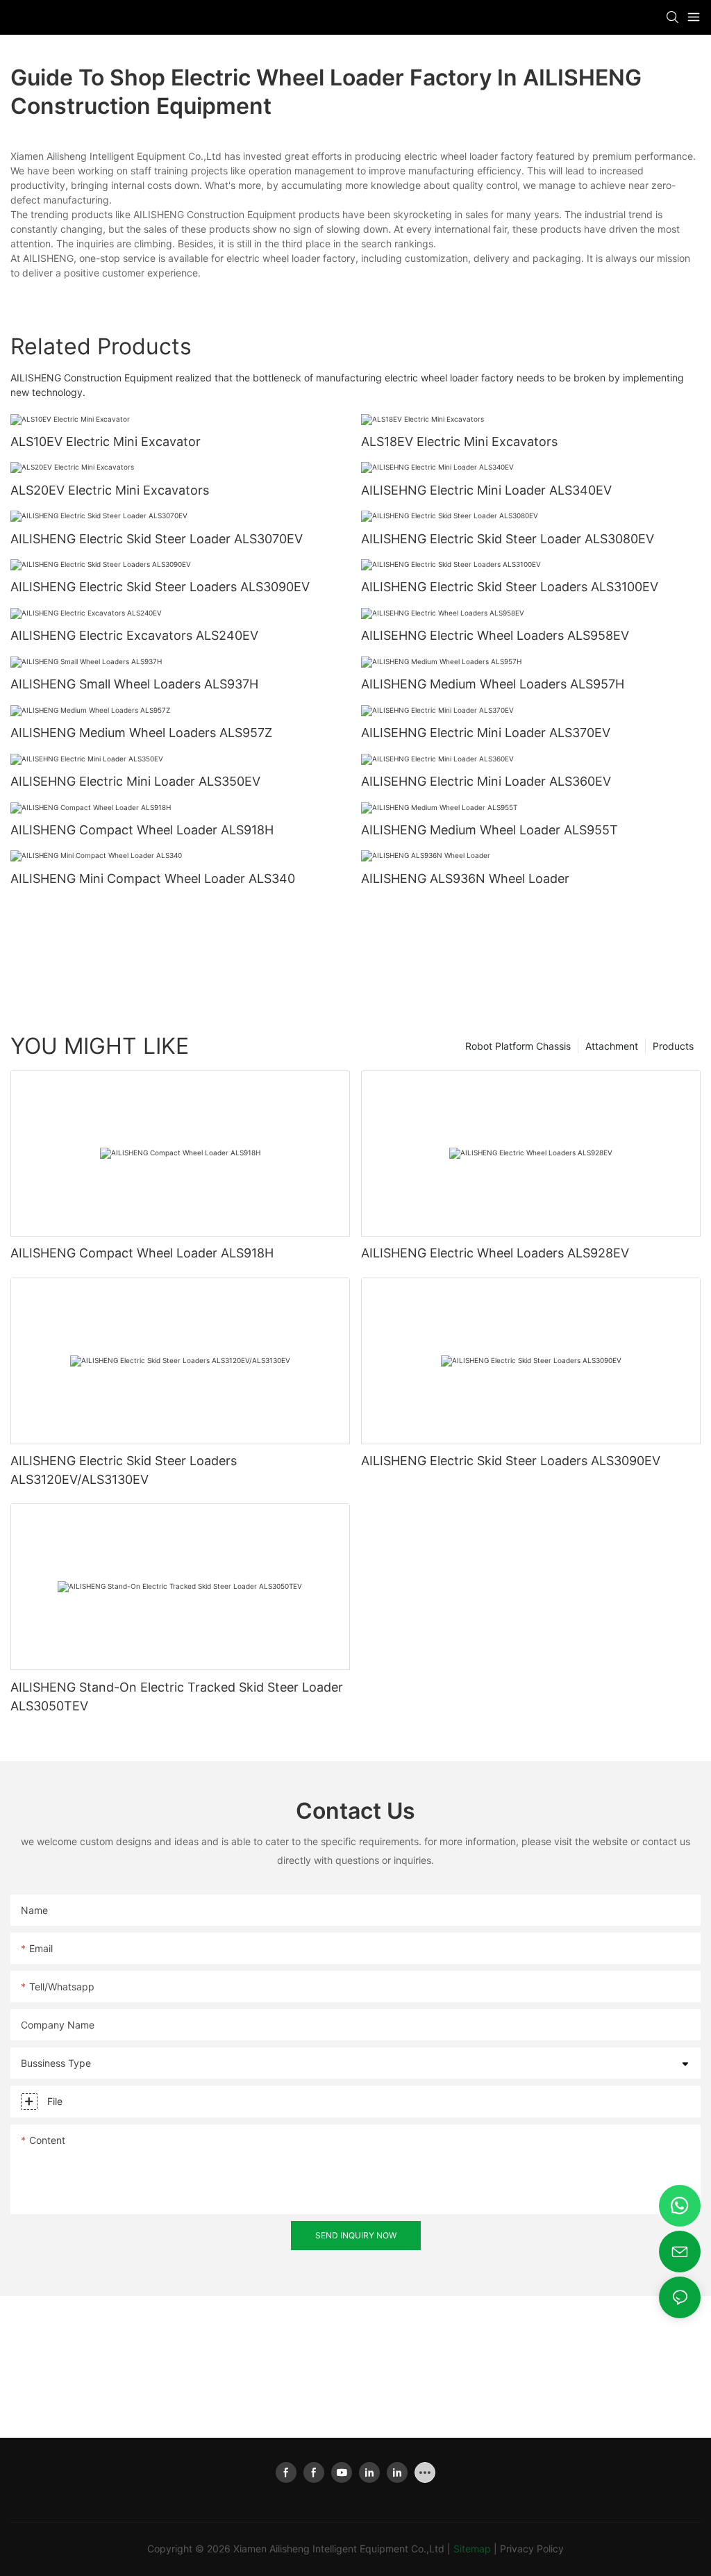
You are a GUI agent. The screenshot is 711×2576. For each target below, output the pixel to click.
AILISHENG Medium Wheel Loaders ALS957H (493, 684)
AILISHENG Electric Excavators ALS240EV (134, 635)
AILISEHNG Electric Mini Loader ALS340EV (486, 490)
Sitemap (472, 2549)
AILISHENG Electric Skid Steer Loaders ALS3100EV (510, 587)
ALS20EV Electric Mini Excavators (110, 490)
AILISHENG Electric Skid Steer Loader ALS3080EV (508, 539)
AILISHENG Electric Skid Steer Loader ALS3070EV (157, 539)
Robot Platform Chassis (518, 1046)
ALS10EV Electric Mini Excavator (106, 441)
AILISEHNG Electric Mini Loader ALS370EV (486, 733)
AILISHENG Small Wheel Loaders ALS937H (134, 684)
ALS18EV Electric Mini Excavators (459, 441)
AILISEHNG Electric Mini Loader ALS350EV (135, 781)
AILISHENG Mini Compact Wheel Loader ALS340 (153, 878)
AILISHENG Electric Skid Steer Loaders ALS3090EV (160, 587)
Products (673, 1046)
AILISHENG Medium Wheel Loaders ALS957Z (141, 733)
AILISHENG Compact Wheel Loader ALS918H (142, 830)
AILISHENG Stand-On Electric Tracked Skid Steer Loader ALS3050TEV (177, 1696)
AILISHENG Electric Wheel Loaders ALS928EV (495, 1253)
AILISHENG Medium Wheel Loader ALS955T (490, 830)
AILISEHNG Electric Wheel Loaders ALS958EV (495, 635)
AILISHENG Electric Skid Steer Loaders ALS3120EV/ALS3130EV (124, 1470)
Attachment (612, 1046)
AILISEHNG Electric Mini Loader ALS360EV (486, 781)
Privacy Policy (532, 2549)
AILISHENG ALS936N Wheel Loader (465, 878)
